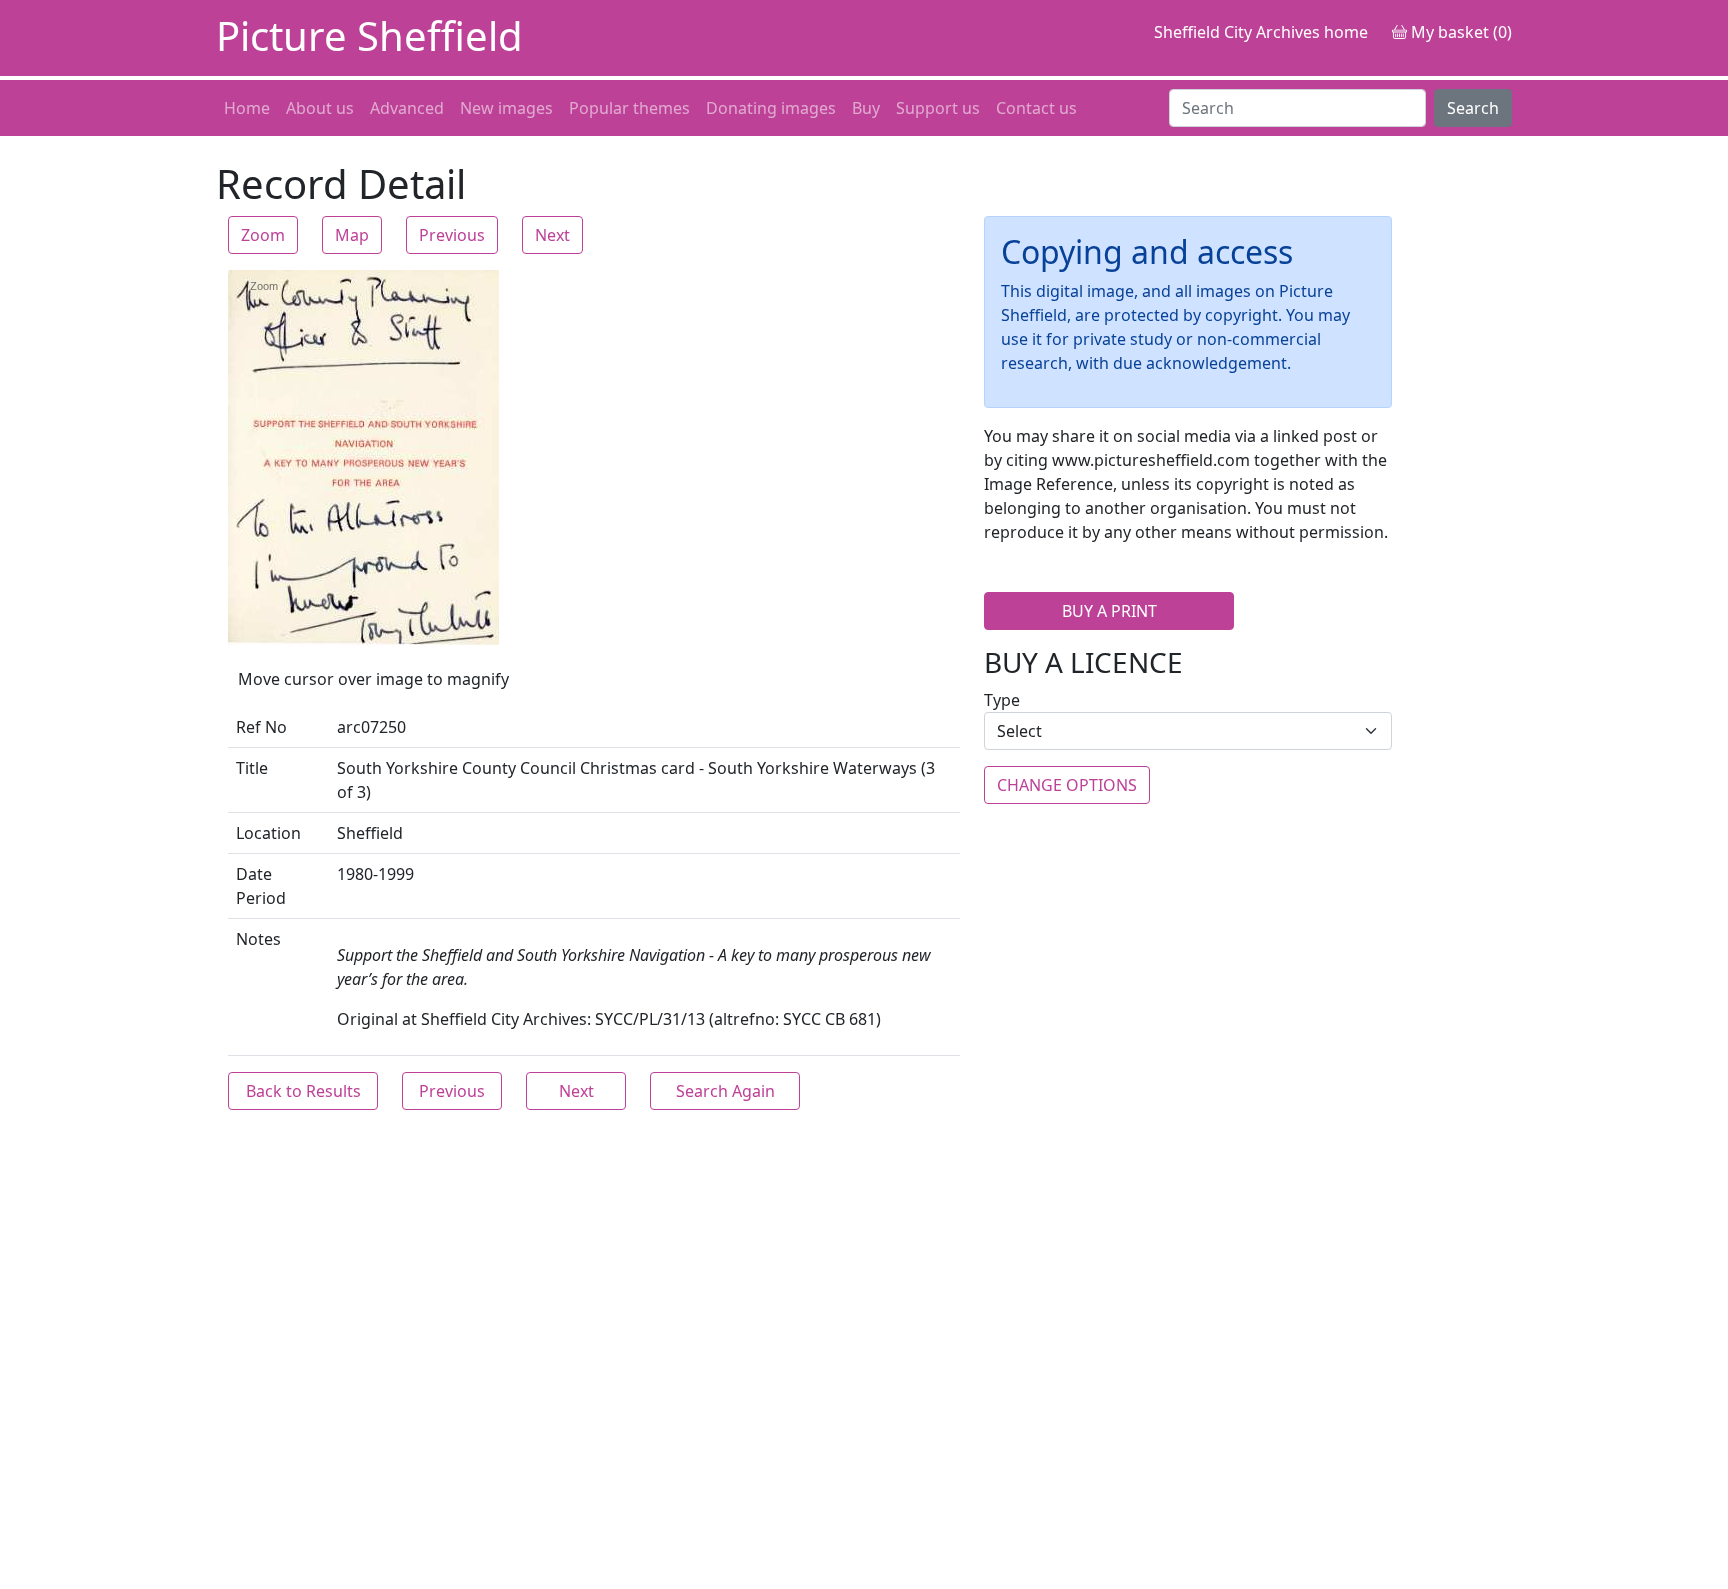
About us (320, 108)
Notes (258, 939)
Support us (938, 108)
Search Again (725, 1091)
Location (268, 833)
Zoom (263, 235)
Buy (866, 108)
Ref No (261, 727)
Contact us (1036, 108)
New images (506, 108)
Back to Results (303, 1091)
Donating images (771, 108)
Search (1473, 108)
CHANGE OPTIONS (1067, 785)
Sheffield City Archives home (1261, 32)
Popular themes (629, 108)
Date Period (261, 886)
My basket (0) (1459, 32)
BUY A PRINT (1109, 611)
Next (552, 235)
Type (1002, 700)
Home (247, 108)
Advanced (407, 108)
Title (252, 768)
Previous (452, 235)
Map (352, 235)
